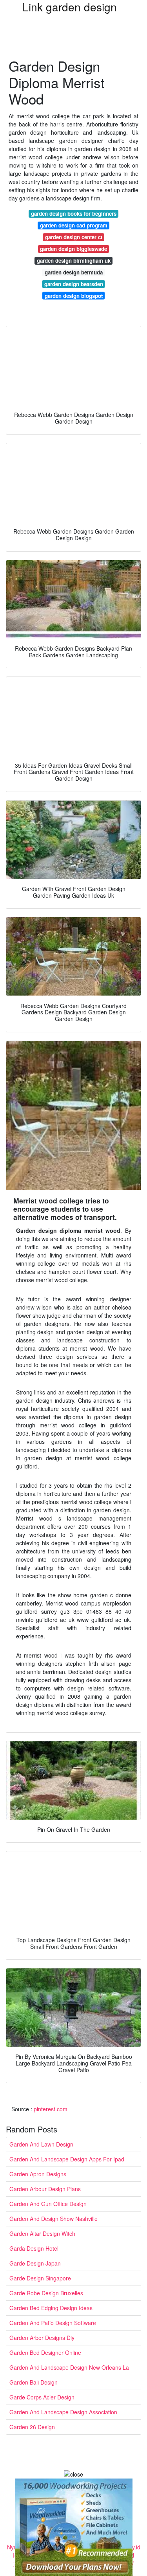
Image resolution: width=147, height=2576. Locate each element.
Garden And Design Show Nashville (54, 2219)
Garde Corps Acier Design (42, 2397)
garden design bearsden (74, 284)
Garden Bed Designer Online (45, 2352)
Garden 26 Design (32, 2427)
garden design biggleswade (73, 249)
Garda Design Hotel (34, 2248)
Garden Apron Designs (38, 2174)
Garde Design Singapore (40, 2278)
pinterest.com (51, 2109)
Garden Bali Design (34, 2382)
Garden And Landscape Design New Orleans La (69, 2367)
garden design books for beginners (74, 214)
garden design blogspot (74, 296)
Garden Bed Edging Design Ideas (51, 2308)
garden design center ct (74, 237)
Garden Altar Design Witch (42, 2233)
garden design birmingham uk (74, 261)
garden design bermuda (74, 272)
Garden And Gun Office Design (48, 2204)
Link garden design (70, 7)
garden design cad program (74, 225)
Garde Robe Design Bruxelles (46, 2293)
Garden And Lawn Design (41, 2144)
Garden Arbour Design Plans (45, 2189)
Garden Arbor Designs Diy (42, 2338)
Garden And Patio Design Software (53, 2323)
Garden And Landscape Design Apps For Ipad (67, 2159)
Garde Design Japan (35, 2263)
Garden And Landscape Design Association (63, 2412)
